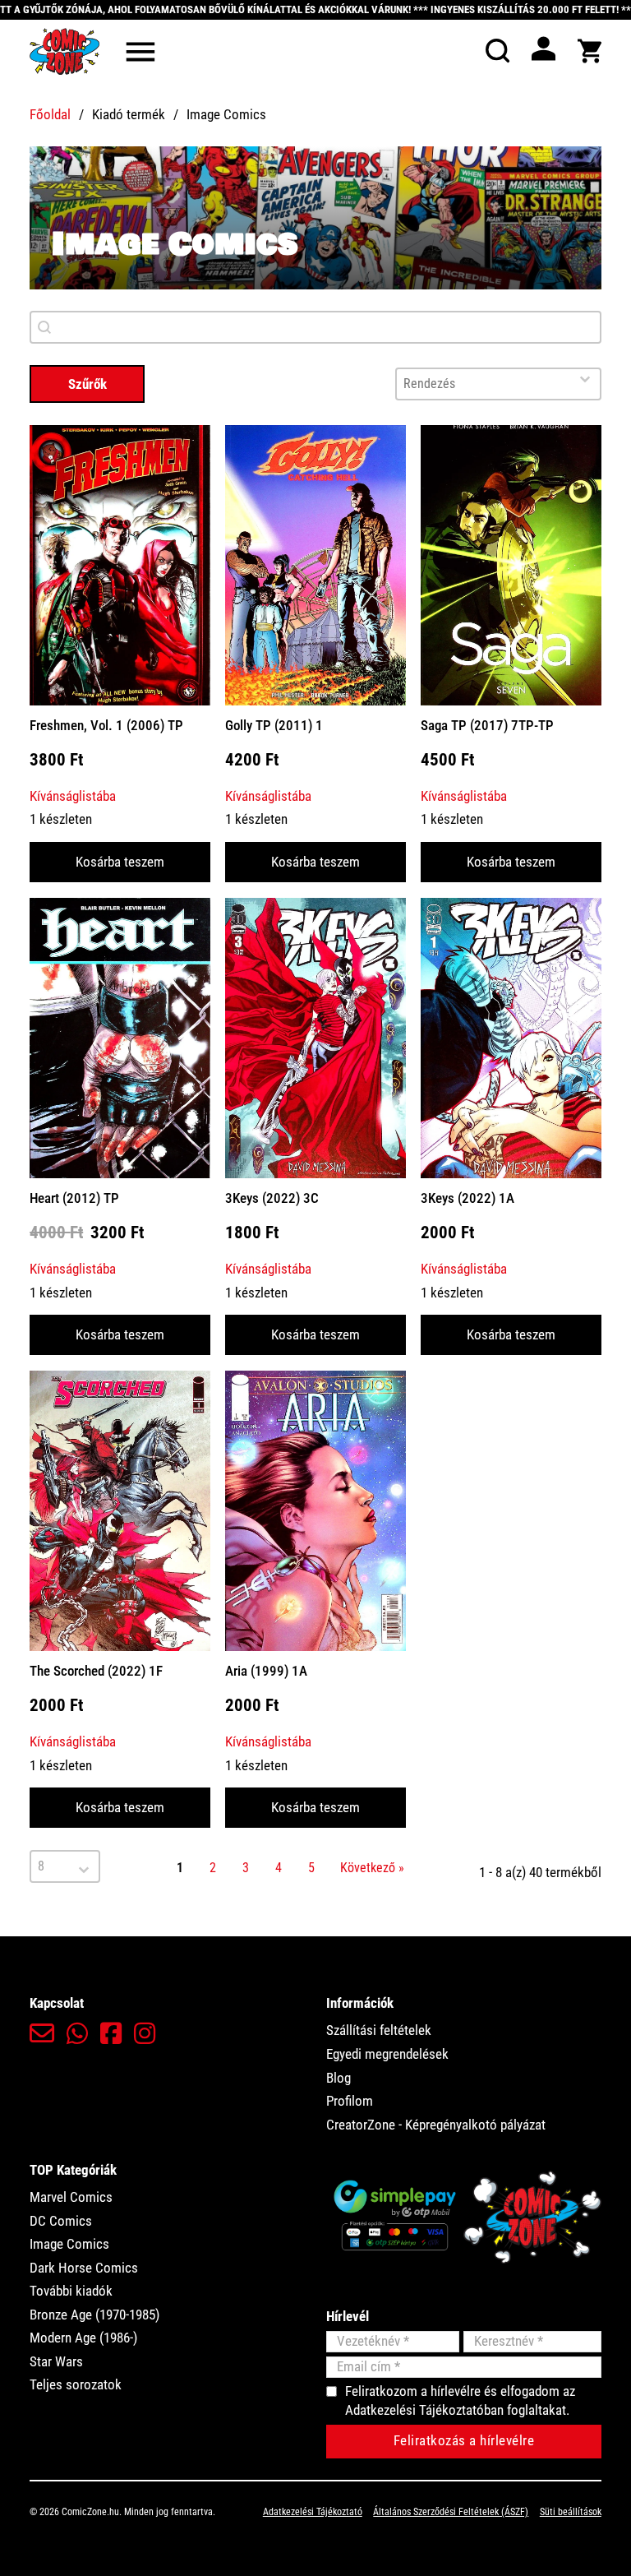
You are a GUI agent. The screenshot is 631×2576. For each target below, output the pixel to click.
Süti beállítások (571, 2512)
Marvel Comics (71, 2197)
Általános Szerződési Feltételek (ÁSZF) (451, 2512)
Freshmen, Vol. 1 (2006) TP (106, 725)
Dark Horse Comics (84, 2268)
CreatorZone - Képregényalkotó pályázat (436, 2125)
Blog (339, 2078)
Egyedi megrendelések (387, 2054)
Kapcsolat (57, 2003)
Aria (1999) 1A (266, 1671)
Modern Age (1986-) (83, 2338)
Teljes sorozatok (76, 2384)
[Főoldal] (64, 51)
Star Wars (56, 2361)
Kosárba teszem (120, 862)
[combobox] (483, 384)
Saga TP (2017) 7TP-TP (487, 725)
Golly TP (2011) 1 (274, 725)
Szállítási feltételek (379, 2030)
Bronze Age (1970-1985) (94, 2315)
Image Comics (69, 2244)
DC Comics (61, 2221)
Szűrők (88, 384)
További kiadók (71, 2291)
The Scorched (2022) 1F (96, 1671)
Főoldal (50, 114)
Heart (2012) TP (74, 1198)
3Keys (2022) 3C (272, 1198)
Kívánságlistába (73, 796)
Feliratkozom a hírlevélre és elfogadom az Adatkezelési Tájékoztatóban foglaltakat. (460, 2401)
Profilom (350, 2101)
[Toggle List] (585, 379)
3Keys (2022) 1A (467, 1198)
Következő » (372, 1868)
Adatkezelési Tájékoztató (313, 2512)
